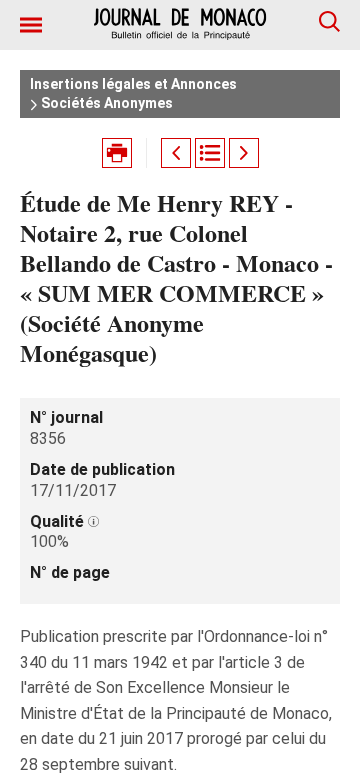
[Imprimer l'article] (117, 153)
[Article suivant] (244, 153)
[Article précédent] (176, 153)
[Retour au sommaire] (210, 153)
